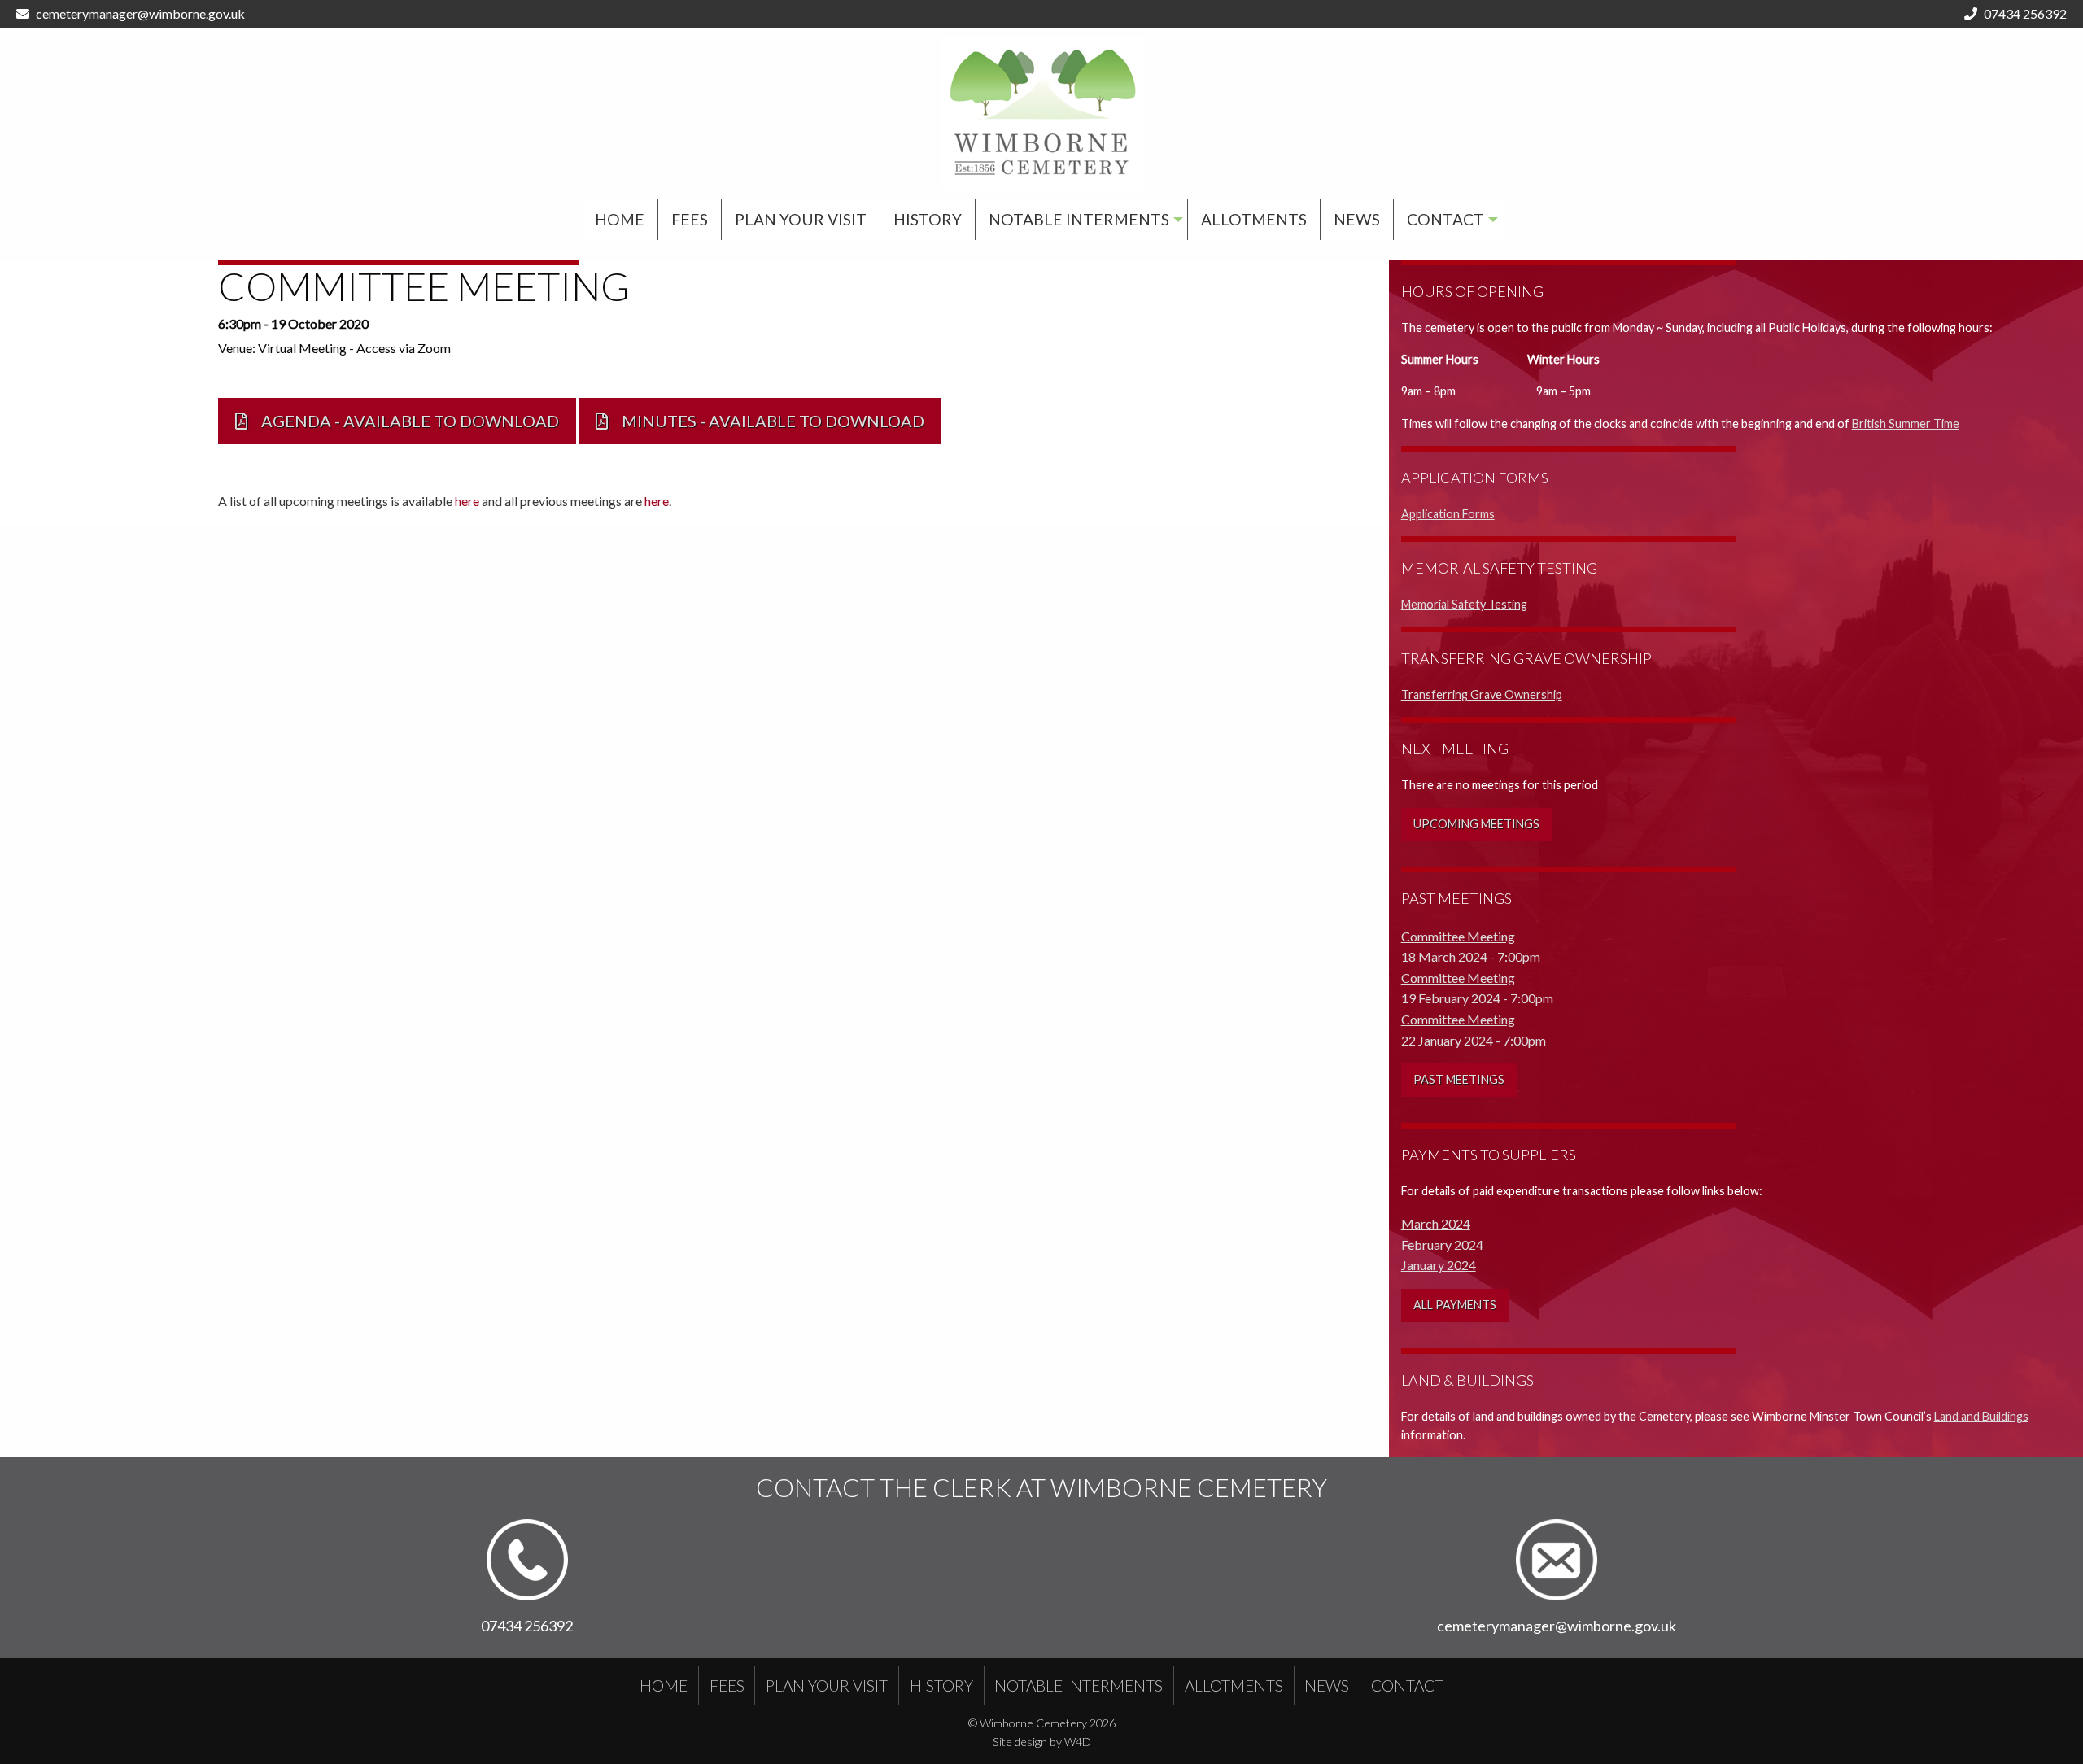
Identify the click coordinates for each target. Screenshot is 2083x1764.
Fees (690, 219)
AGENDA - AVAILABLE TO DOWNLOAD (405, 421)
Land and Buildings (1981, 1416)
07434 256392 (2025, 13)
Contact (1445, 219)
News (1357, 219)
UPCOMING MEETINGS (1476, 824)
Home (620, 219)
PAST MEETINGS (1459, 1079)
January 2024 (1439, 1265)
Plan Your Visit (801, 219)
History (928, 219)
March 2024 (1436, 1223)
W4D (1078, 1742)
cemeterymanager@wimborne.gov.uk (140, 13)
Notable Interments (1079, 219)
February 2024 (1442, 1244)
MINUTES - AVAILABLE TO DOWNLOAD (768, 421)
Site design (1020, 1742)
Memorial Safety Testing (1464, 604)
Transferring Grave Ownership (1482, 694)
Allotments (1254, 219)
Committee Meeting (1458, 936)
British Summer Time (1906, 424)
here (467, 501)
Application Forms (1448, 514)
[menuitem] (620, 219)
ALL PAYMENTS (1455, 1305)
